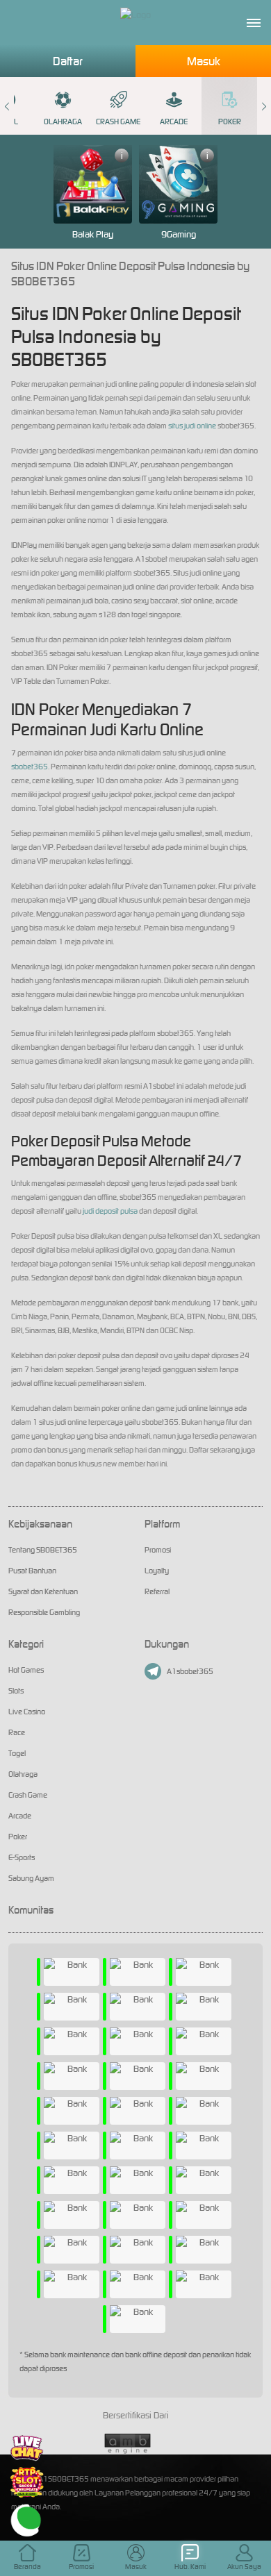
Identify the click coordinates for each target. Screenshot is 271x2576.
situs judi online (192, 426)
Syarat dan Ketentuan (43, 1591)
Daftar (68, 61)
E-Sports (22, 1857)
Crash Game (118, 122)
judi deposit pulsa (110, 1211)
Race (17, 1732)
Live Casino (27, 1712)
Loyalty (157, 1571)
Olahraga (63, 122)
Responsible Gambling (44, 1612)
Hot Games (26, 1670)
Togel (17, 1753)
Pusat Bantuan (32, 1571)
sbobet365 (30, 767)
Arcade (174, 122)
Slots (16, 1691)
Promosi (158, 1550)
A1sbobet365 (190, 1671)
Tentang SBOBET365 (43, 1550)
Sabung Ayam (31, 1878)
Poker (230, 122)
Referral (157, 1591)
